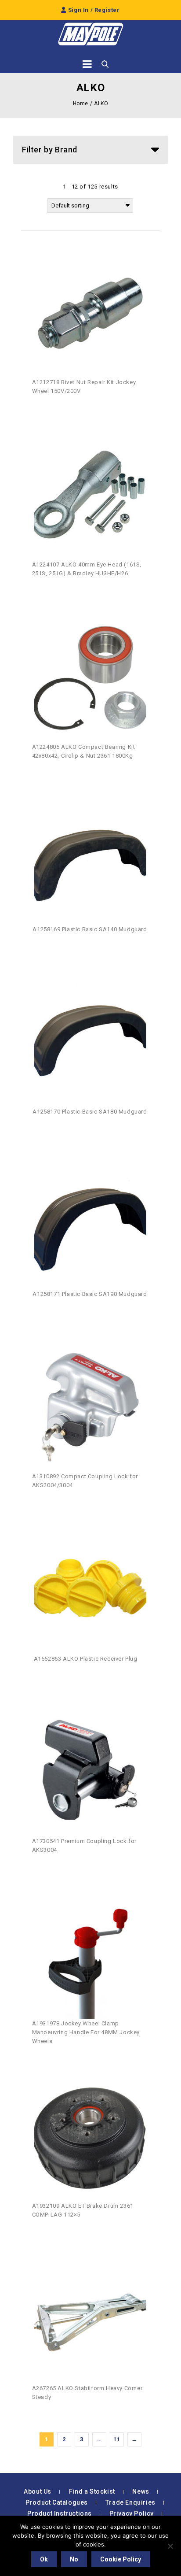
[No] (170, 2546)
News (141, 2491)
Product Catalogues (57, 2502)
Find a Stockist (92, 2491)
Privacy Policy (132, 2513)
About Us (38, 2491)
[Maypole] (90, 34)
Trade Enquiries (130, 2502)
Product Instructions (60, 2513)
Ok (44, 2559)
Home (81, 104)
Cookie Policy (121, 2559)
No (74, 2559)
